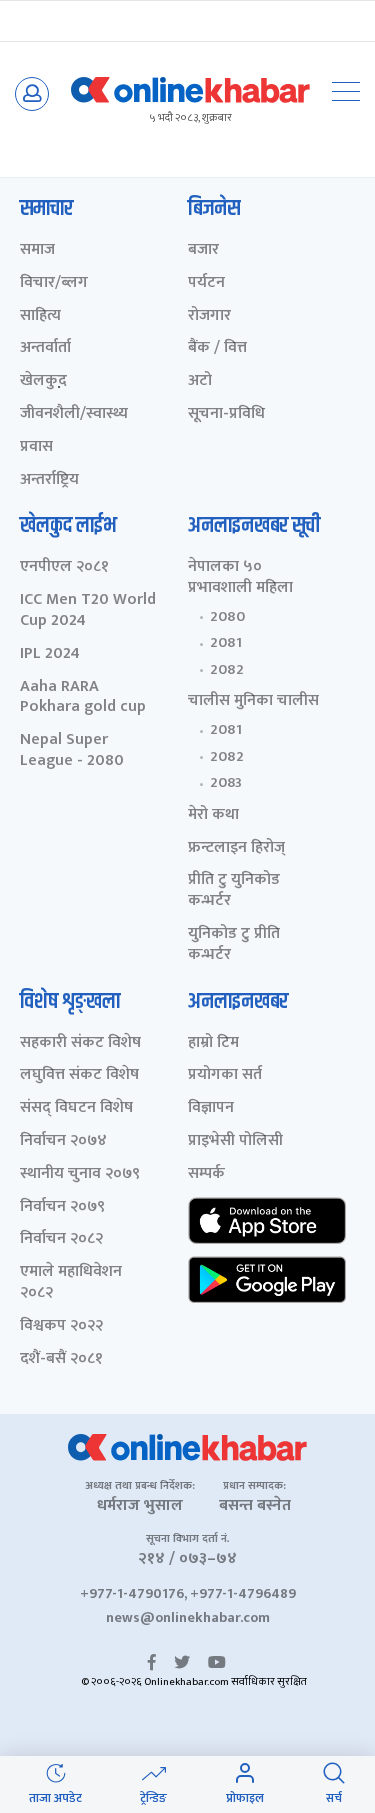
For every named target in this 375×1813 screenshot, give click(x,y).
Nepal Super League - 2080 (72, 751)
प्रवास (36, 447)
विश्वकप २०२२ (61, 1326)
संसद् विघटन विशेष (76, 1108)
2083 (226, 783)
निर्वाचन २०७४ (63, 1141)
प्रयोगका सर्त (225, 1075)
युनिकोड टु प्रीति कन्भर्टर (234, 945)
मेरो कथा (213, 815)
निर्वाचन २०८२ (61, 1239)
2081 (226, 643)
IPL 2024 (50, 654)
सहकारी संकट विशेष (80, 1043)
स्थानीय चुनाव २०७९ (80, 1174)
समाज (37, 250)
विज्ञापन (211, 1108)
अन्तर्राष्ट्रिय (49, 480)
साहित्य (40, 316)
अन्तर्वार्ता (45, 348)
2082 (227, 670)
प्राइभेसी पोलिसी (235, 1141)
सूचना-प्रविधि (226, 414)
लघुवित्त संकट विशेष (79, 1075)
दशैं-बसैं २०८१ (61, 1359)
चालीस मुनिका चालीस (253, 701)
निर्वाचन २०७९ (62, 1207)
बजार (203, 250)
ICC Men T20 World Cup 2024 (88, 611)
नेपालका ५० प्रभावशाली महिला (240, 578)
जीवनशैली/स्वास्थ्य (74, 414)
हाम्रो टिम (213, 1043)
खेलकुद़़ (43, 381)
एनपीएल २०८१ (64, 567)
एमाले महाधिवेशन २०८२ (71, 1283)
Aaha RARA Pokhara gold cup (83, 698)
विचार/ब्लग (54, 283)
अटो (200, 381)
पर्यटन (206, 283)
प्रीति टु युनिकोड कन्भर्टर (234, 891)
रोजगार (209, 316)
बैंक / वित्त (217, 348)
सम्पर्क (206, 1174)
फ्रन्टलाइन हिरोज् (236, 848)
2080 (227, 617)
